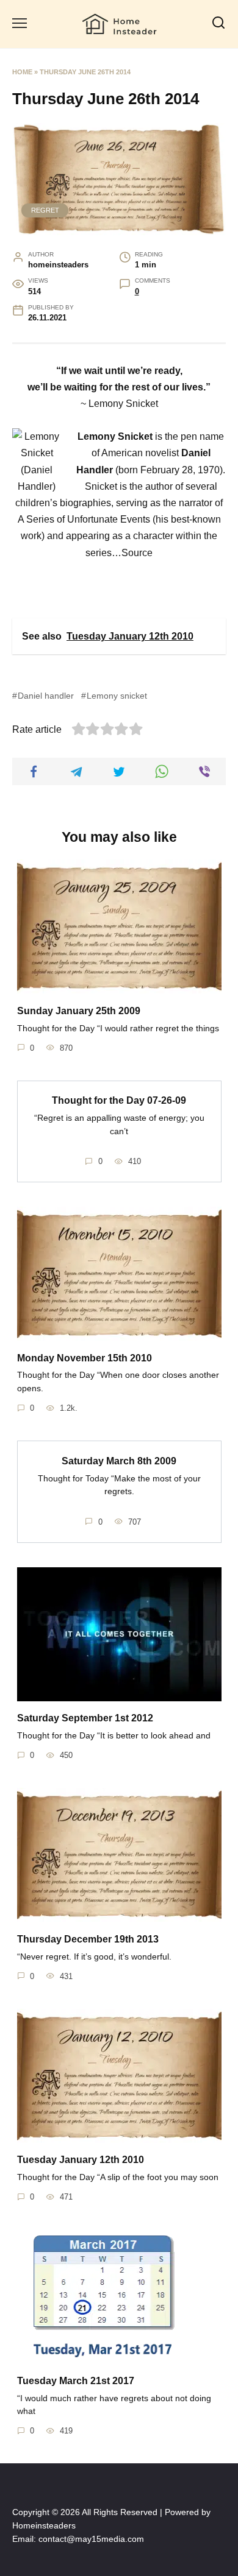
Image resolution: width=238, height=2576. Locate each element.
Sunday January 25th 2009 (79, 1010)
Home (22, 72)
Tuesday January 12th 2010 (81, 2160)
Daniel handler (46, 696)
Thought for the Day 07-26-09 (119, 1100)
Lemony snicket (117, 696)
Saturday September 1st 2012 (85, 1718)
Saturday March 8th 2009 (119, 1460)
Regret (45, 210)
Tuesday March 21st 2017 (76, 2380)
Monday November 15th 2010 (85, 1357)
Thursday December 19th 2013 (88, 1939)
